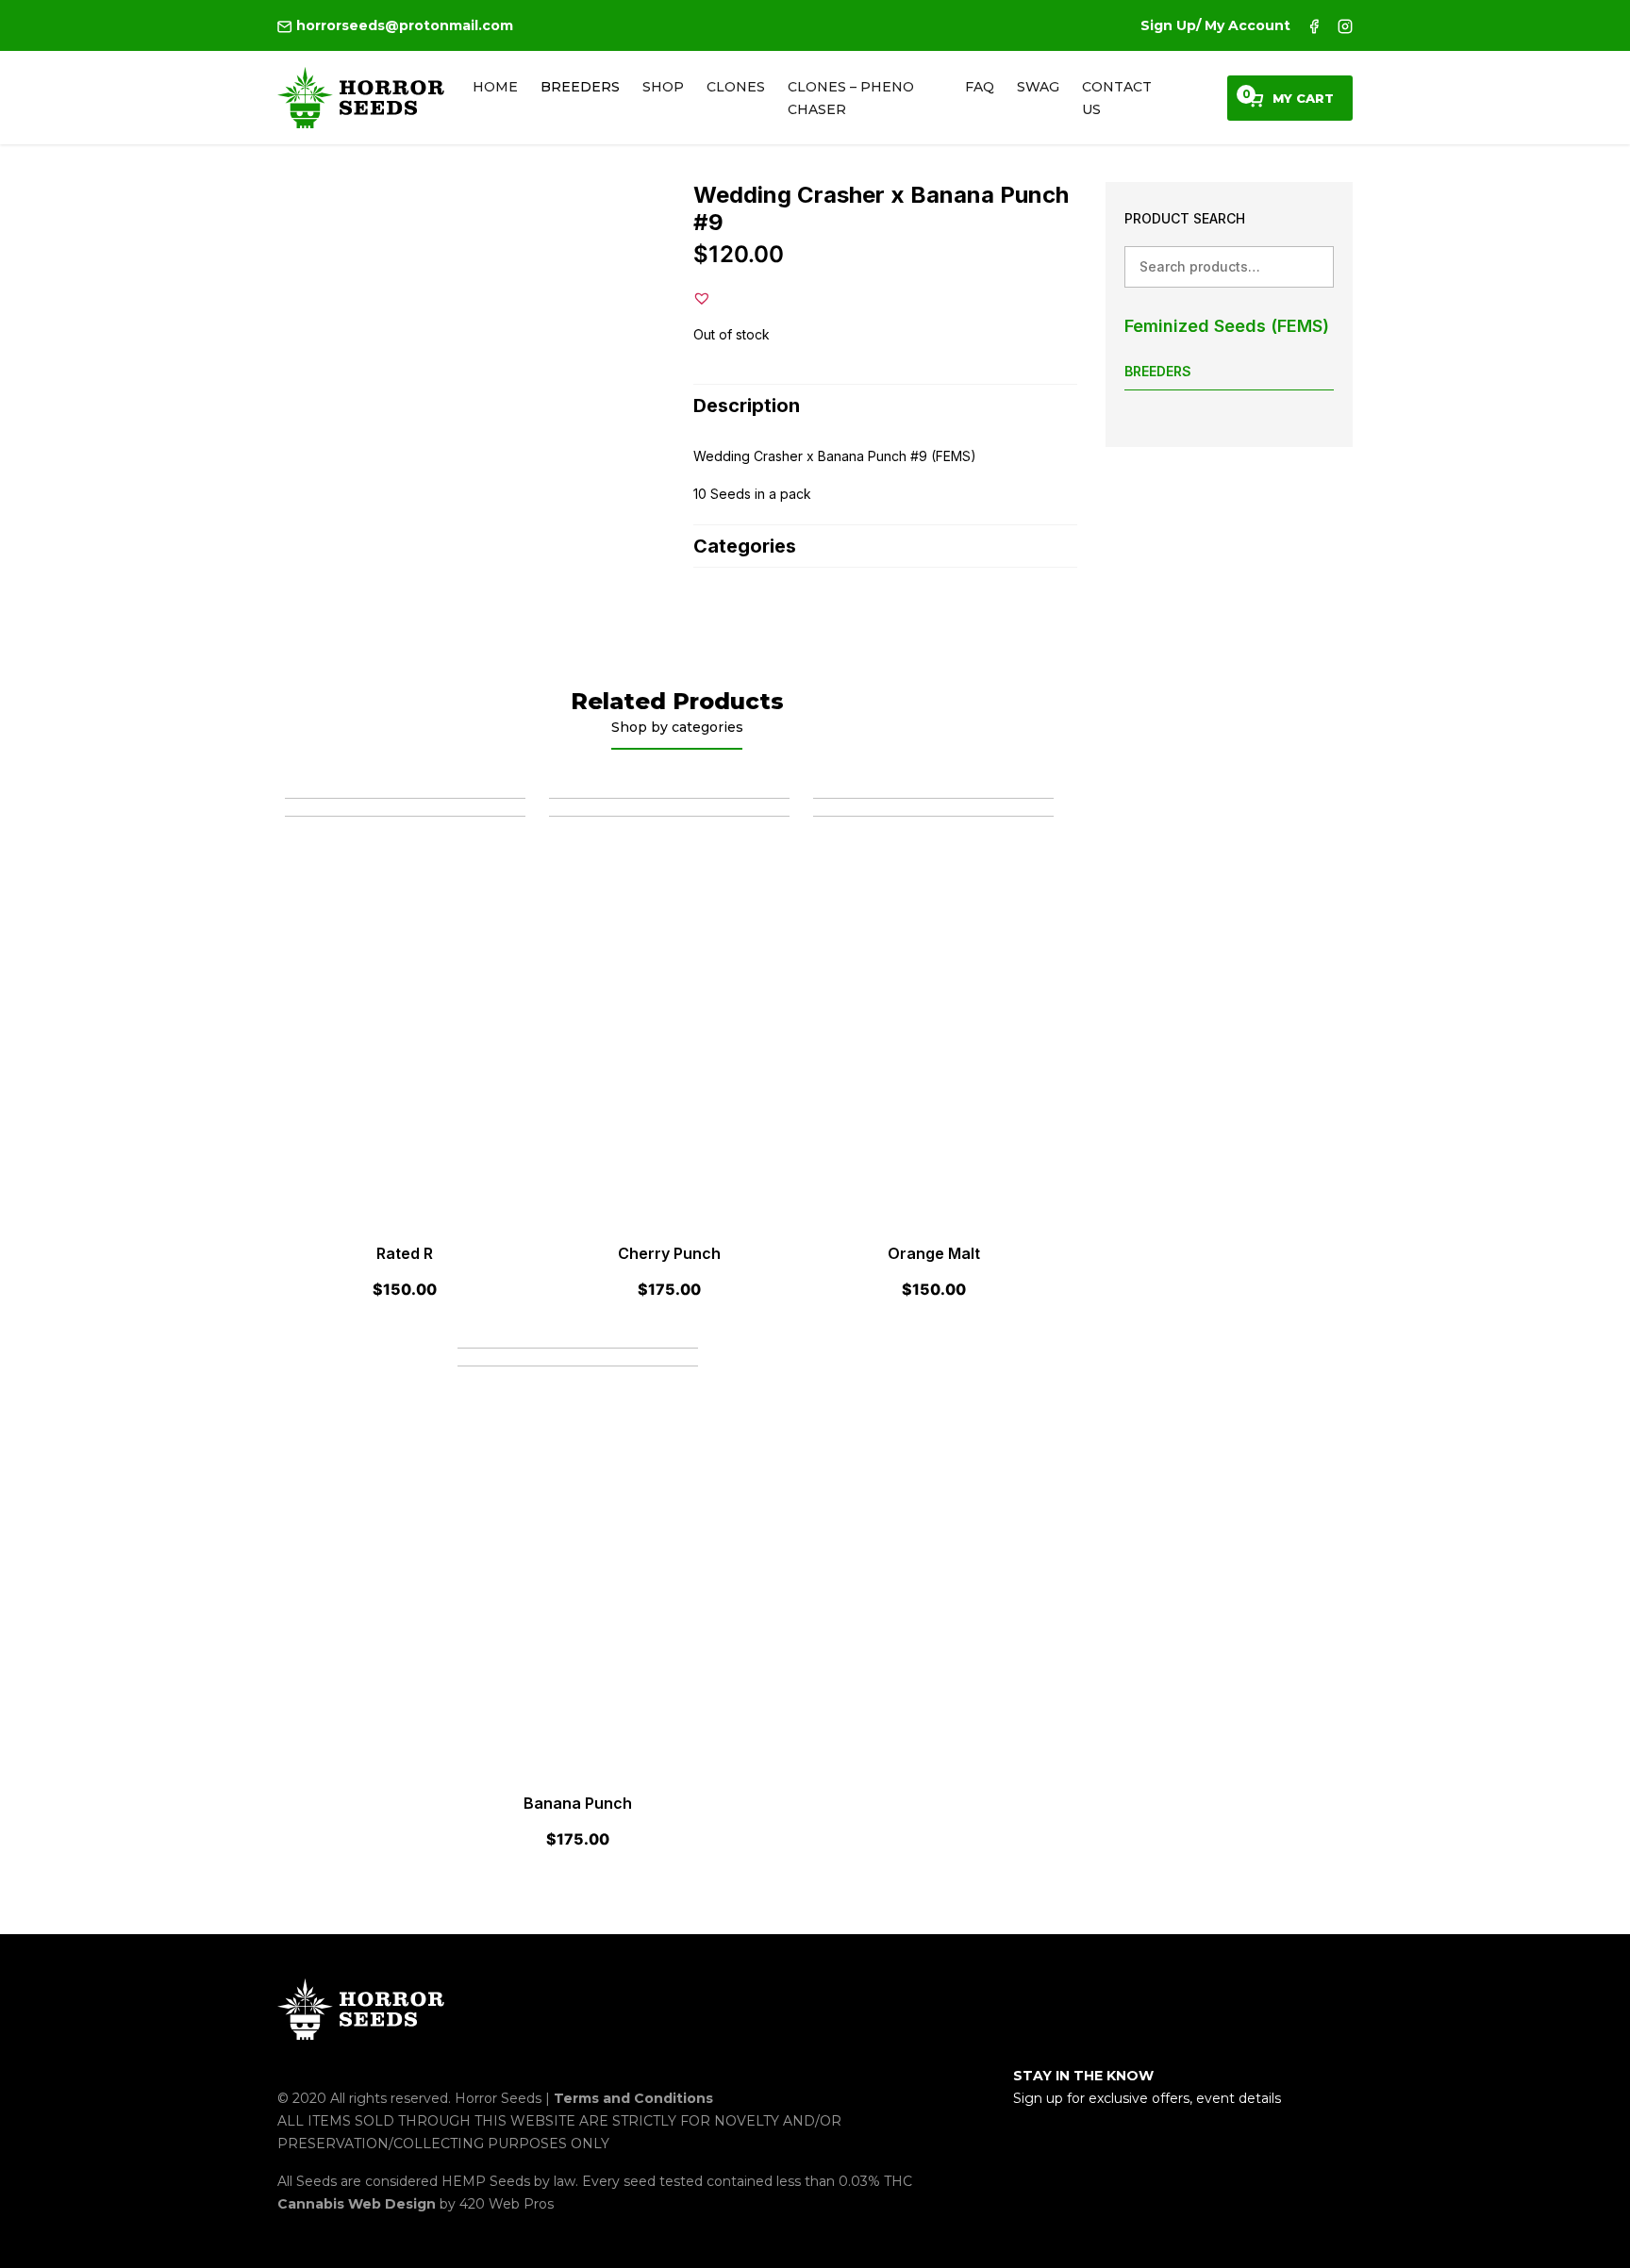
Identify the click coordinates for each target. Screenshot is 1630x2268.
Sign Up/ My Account (1215, 25)
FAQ (980, 87)
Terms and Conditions (633, 2098)
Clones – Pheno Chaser (851, 98)
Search (1313, 266)
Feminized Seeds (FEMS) (1227, 326)
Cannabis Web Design (358, 2204)
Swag (1038, 87)
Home (495, 87)
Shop (663, 87)
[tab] (885, 405)
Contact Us (1117, 98)
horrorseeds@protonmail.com (403, 25)
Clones (736, 87)
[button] (702, 298)
